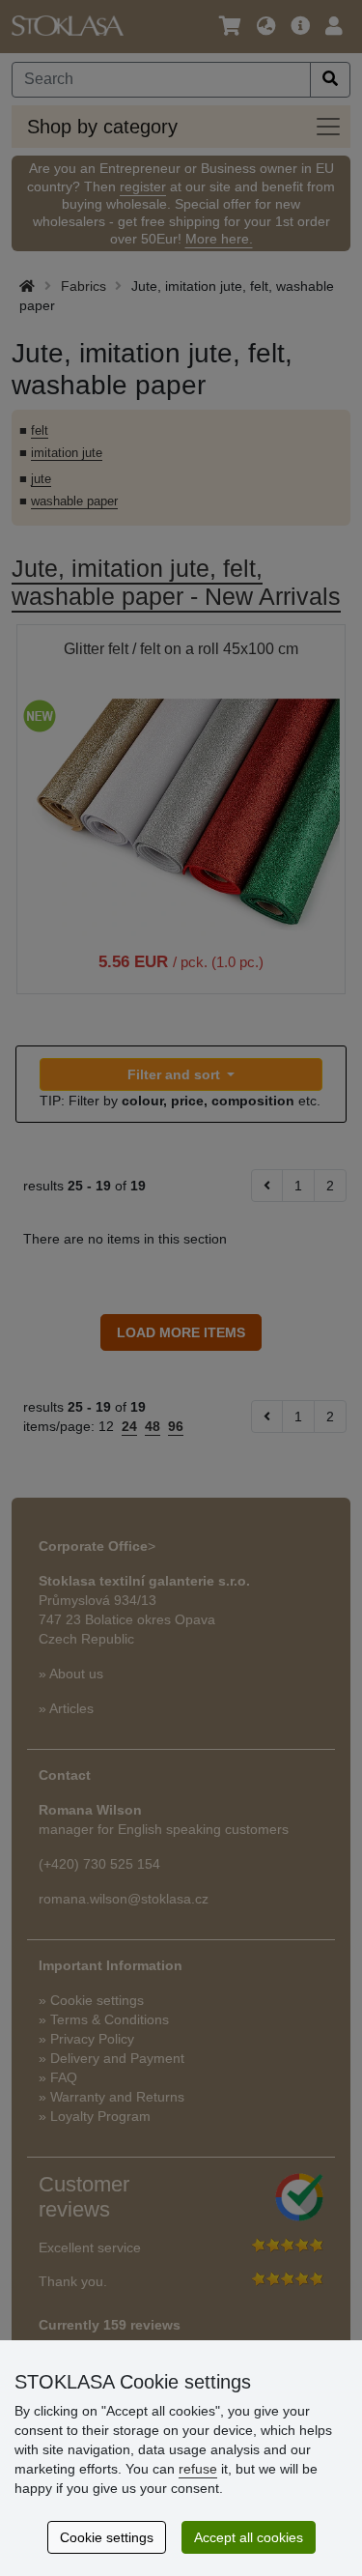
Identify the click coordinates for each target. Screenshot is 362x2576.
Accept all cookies (249, 2537)
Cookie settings (107, 2537)
